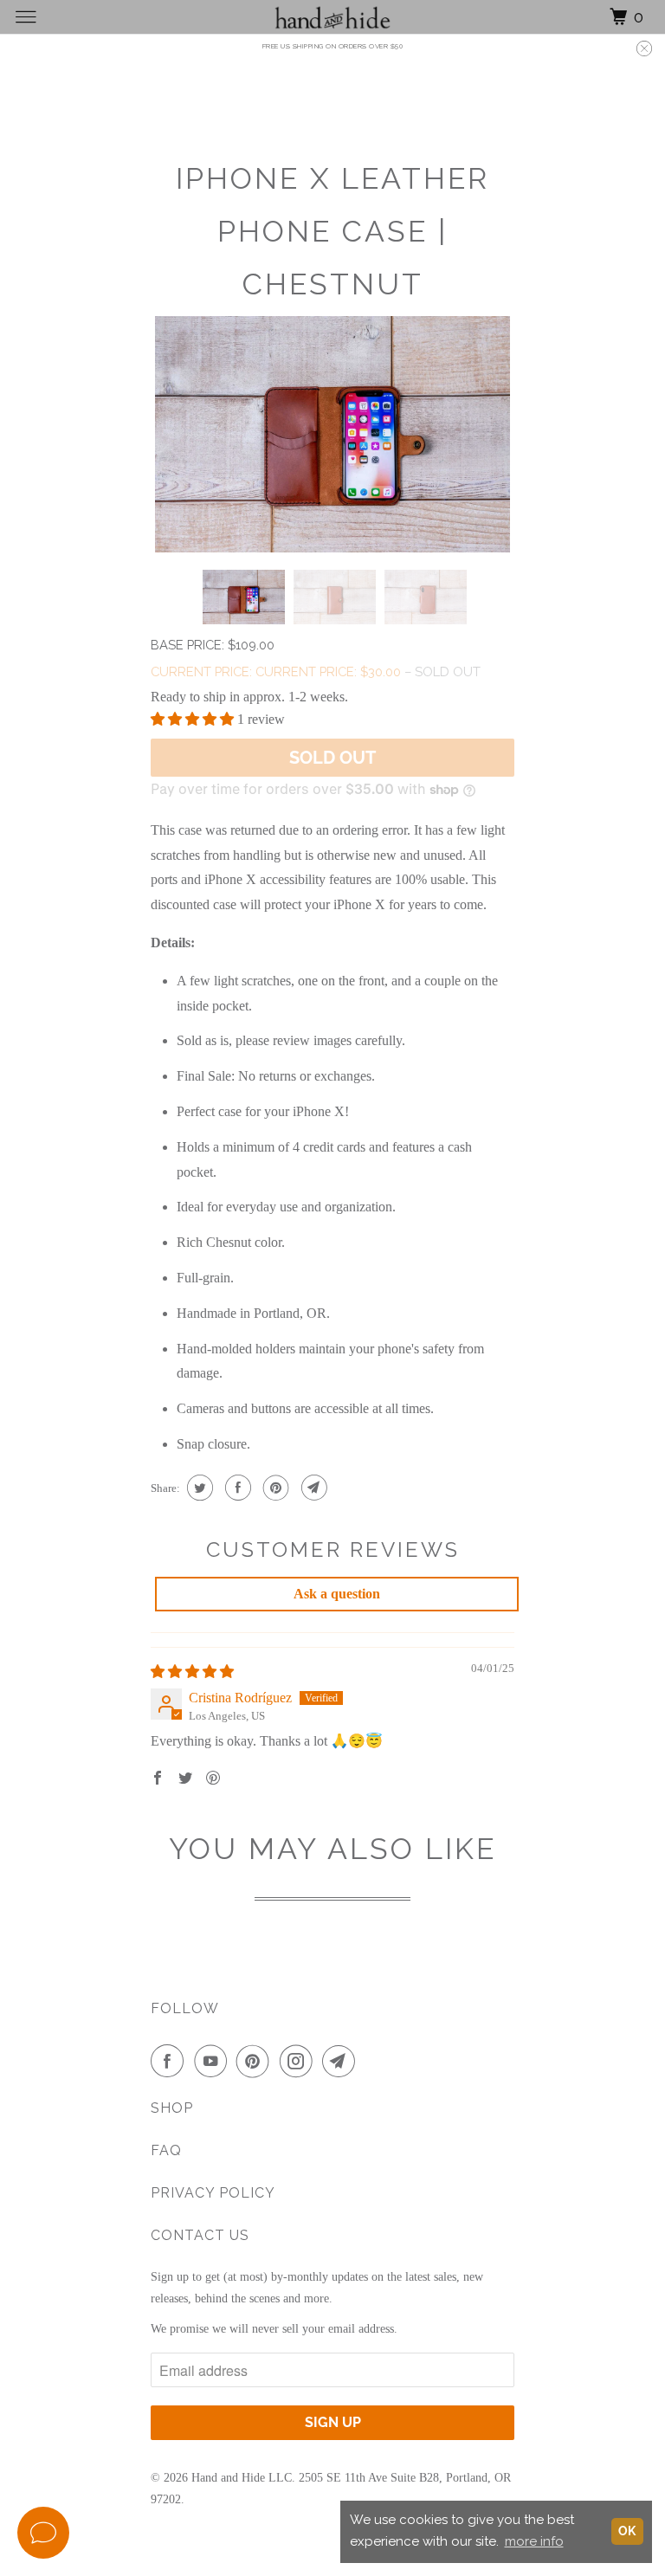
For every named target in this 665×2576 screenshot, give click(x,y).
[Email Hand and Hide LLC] (342, 2061)
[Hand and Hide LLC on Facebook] (171, 2061)
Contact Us (200, 2235)
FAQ (166, 2150)
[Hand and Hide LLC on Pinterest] (256, 2061)
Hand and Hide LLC (242, 2478)
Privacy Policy (213, 2193)
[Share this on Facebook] (236, 1488)
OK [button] (627, 2531)
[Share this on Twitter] (198, 1488)
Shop (172, 2108)
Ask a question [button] (337, 1594)
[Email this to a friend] (312, 1488)
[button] (194, 719)
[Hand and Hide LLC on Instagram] (300, 2061)
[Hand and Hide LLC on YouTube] (214, 2061)
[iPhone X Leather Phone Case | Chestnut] (332, 434)
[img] (192, 1672)
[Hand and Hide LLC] (332, 17)
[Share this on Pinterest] (274, 1488)
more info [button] (534, 2541)
